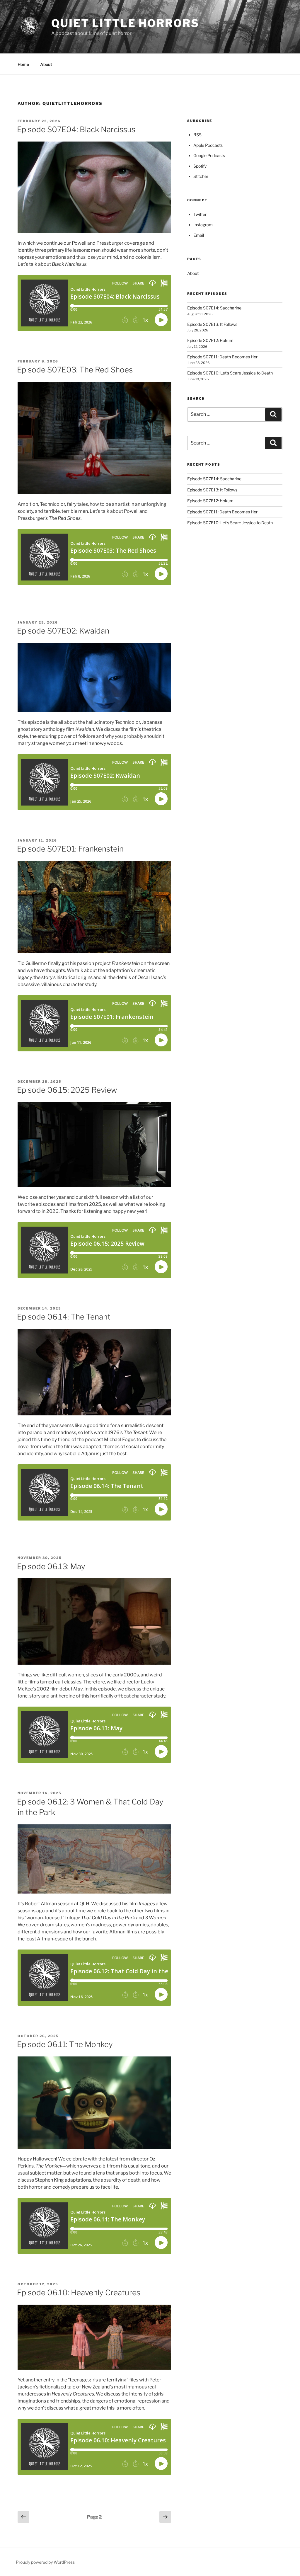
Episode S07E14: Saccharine (214, 308)
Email (199, 235)
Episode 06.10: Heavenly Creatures (79, 2292)
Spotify (200, 166)
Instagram (203, 225)
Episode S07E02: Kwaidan (63, 631)
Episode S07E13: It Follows (212, 324)
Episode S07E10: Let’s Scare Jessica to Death (230, 373)
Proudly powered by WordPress (45, 2562)
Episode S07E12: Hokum (210, 340)
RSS (197, 135)
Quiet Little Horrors (125, 23)
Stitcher (201, 176)
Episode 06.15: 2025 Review (67, 1090)
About (46, 64)
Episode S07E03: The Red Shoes (75, 370)
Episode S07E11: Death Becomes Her (222, 357)
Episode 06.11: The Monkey (65, 2044)
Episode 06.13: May (51, 1566)
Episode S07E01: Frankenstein (70, 849)
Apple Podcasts (208, 145)
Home (23, 64)
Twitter (200, 214)
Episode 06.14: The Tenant (64, 1317)
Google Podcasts (209, 155)
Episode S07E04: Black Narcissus (76, 129)
